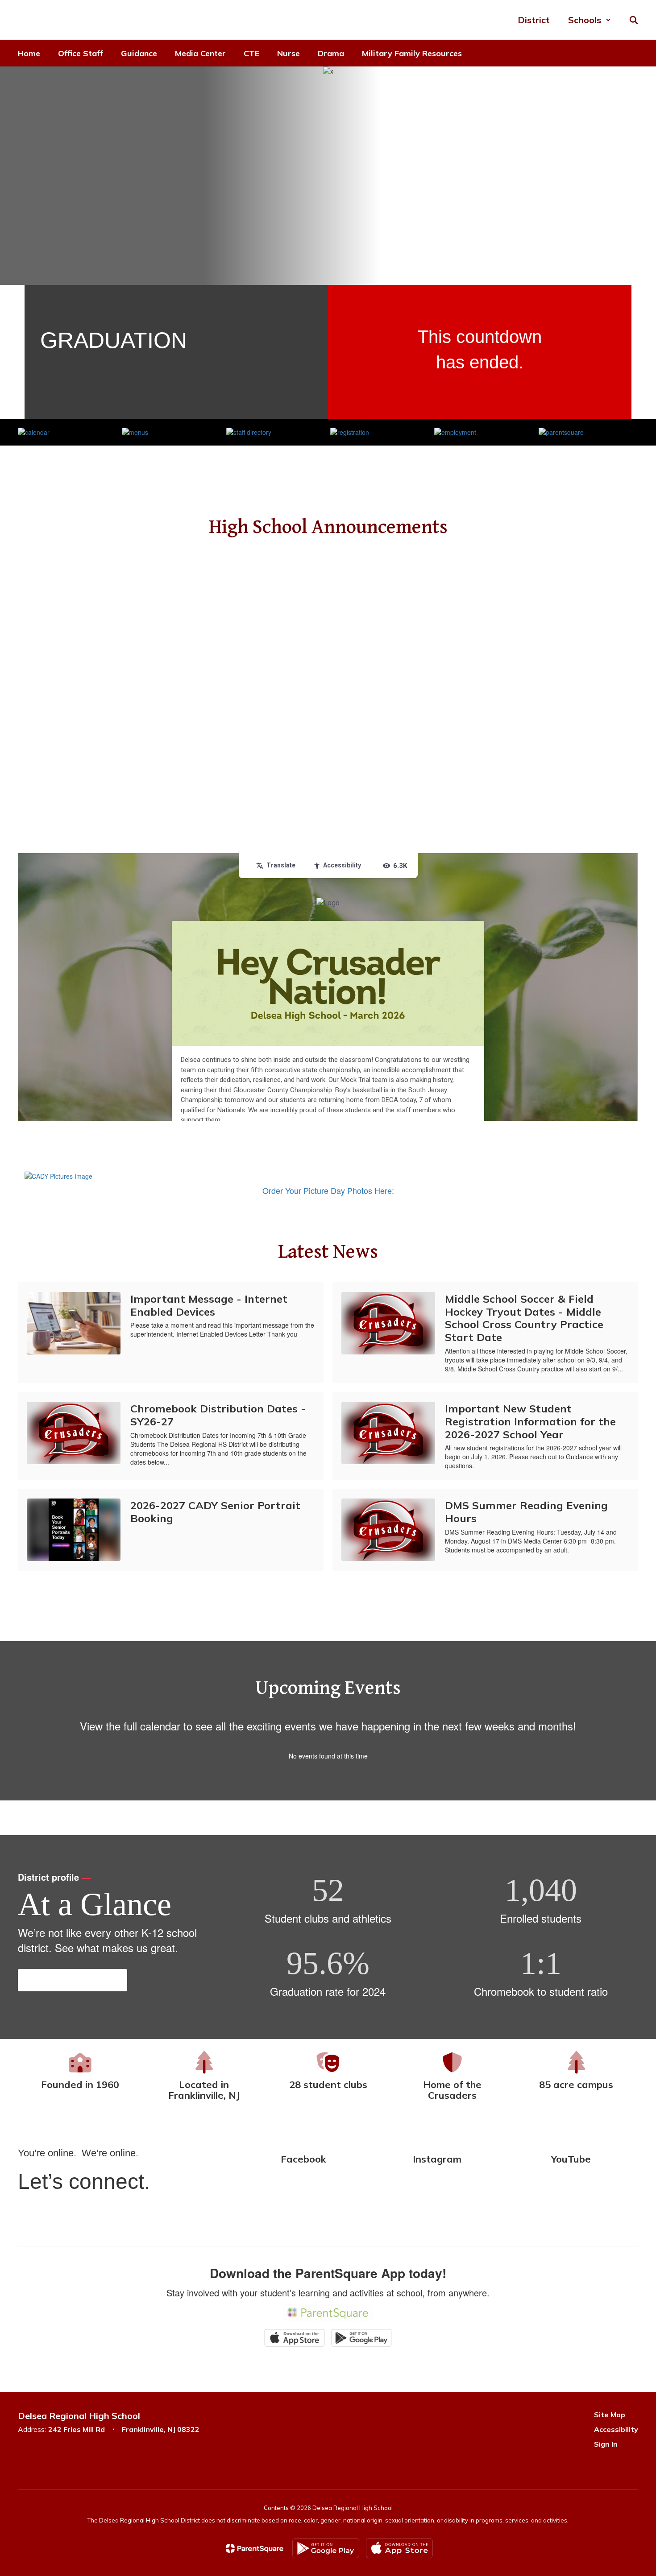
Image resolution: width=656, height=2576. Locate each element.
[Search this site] (634, 20)
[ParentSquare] (255, 2548)
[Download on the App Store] (399, 2548)
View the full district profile (73, 1980)
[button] (590, 20)
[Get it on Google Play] (326, 2548)
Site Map (610, 2415)
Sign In (606, 2444)
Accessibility (616, 2429)
